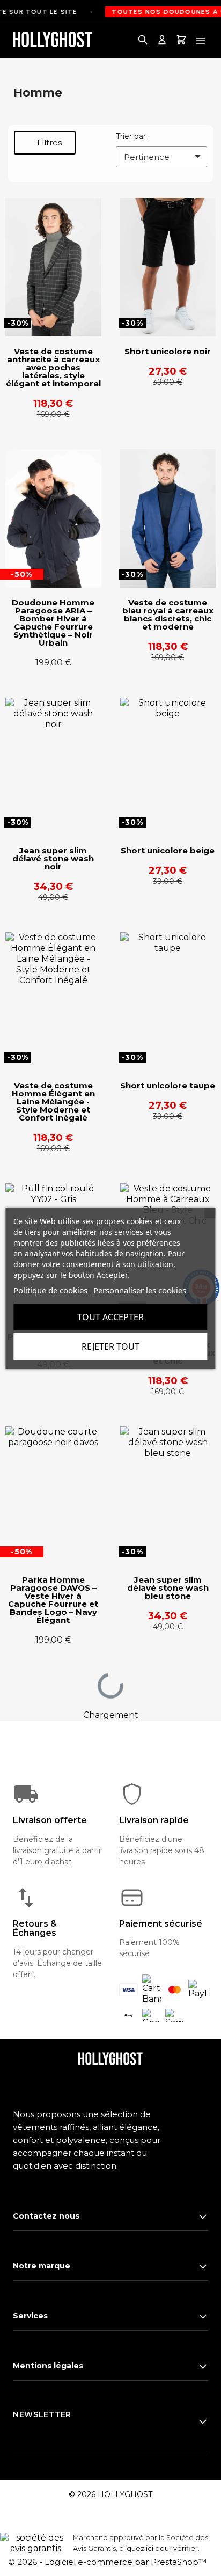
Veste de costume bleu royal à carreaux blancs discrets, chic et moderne (168, 614)
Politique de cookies (50, 1290)
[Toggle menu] (201, 41)
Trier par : (133, 136)
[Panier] (181, 41)
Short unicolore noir (168, 351)
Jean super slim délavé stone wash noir (53, 858)
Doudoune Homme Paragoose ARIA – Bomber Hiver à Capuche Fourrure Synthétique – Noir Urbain (53, 623)
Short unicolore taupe (168, 1085)
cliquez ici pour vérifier (159, 2548)
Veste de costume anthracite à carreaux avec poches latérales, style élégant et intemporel (53, 367)
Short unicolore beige (168, 850)
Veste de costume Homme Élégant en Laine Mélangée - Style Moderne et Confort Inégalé (53, 1102)
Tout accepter (110, 1317)
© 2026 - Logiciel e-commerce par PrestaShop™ (107, 2562)
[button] (45, 143)
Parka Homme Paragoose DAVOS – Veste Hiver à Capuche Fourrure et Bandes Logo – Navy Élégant (53, 1600)
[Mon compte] (162, 41)
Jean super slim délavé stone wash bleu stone (168, 1588)
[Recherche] (143, 41)
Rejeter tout (110, 1346)
